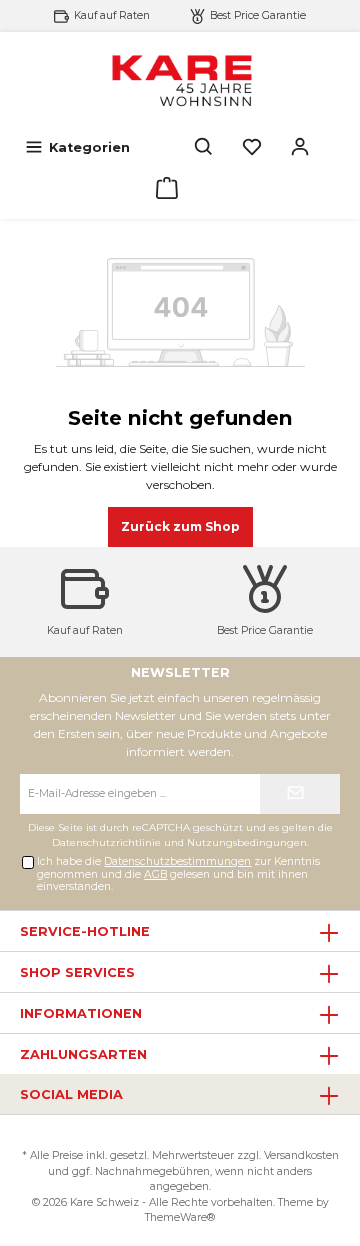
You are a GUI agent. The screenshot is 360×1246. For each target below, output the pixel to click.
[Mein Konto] (300, 147)
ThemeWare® (180, 1217)
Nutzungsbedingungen (247, 842)
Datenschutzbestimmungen (177, 861)
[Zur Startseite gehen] (180, 79)
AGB (155, 874)
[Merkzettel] (252, 147)
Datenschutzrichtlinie (106, 842)
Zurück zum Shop (180, 526)
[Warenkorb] (167, 188)
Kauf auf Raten (112, 15)
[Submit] (300, 794)
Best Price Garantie (258, 15)
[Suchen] (204, 147)
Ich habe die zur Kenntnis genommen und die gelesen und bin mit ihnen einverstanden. (178, 874)
